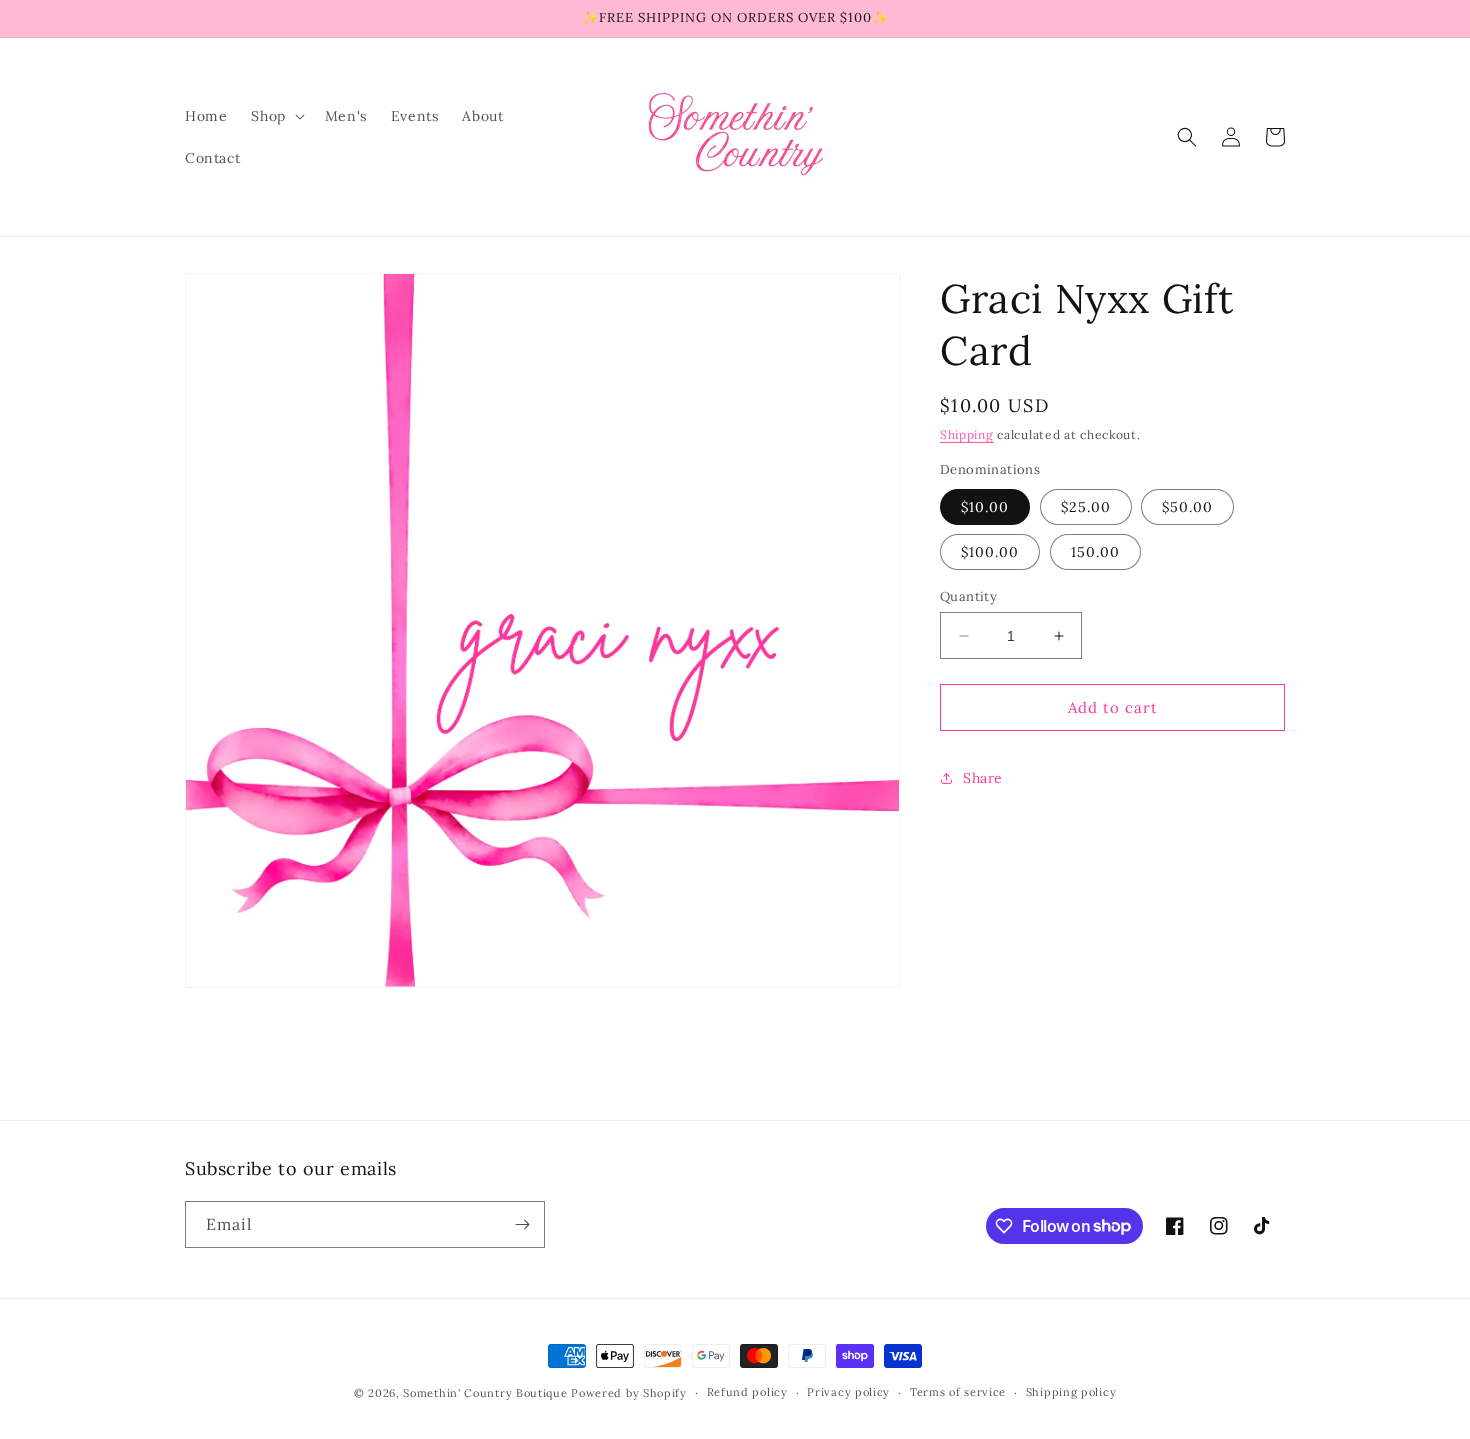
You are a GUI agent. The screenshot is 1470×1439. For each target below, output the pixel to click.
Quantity (968, 596)
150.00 (1095, 552)
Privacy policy (848, 1392)
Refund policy (747, 1392)
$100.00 (990, 552)
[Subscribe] (522, 1224)
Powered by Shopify (629, 1393)
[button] (275, 116)
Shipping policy (1071, 1392)
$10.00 (985, 507)
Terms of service (958, 1392)
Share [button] (983, 778)
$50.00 (1187, 507)
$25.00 (1086, 507)
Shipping (967, 434)
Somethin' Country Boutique (485, 1393)
